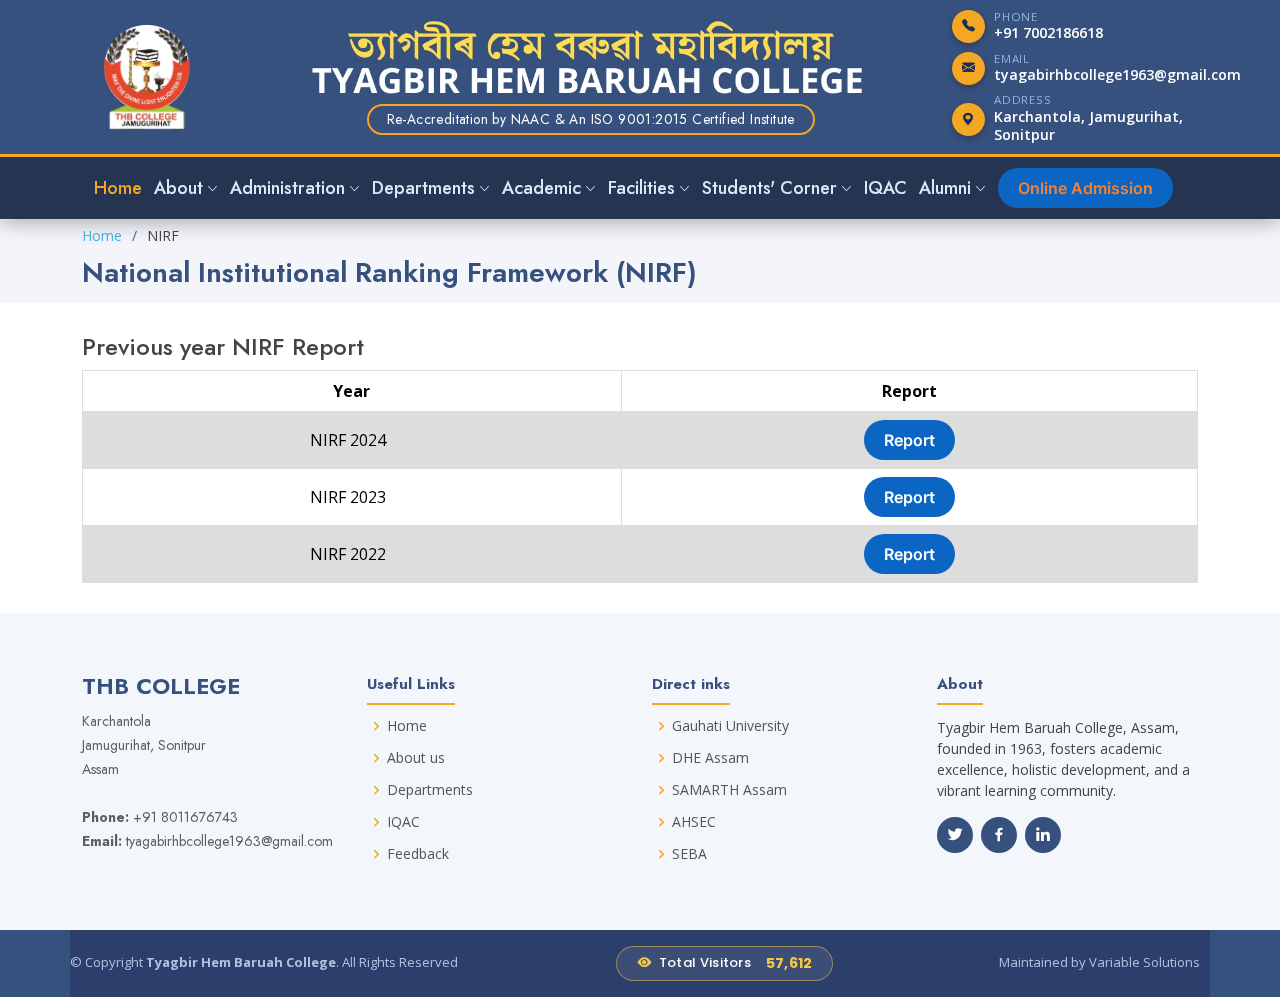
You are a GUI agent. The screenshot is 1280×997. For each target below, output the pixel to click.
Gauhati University (730, 726)
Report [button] (909, 440)
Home (118, 188)
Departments (430, 790)
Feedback (418, 854)
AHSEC (694, 822)
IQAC (885, 188)
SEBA (689, 854)
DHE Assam (710, 758)
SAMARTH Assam (729, 790)
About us (416, 758)
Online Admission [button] (1085, 188)
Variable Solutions (1144, 962)
